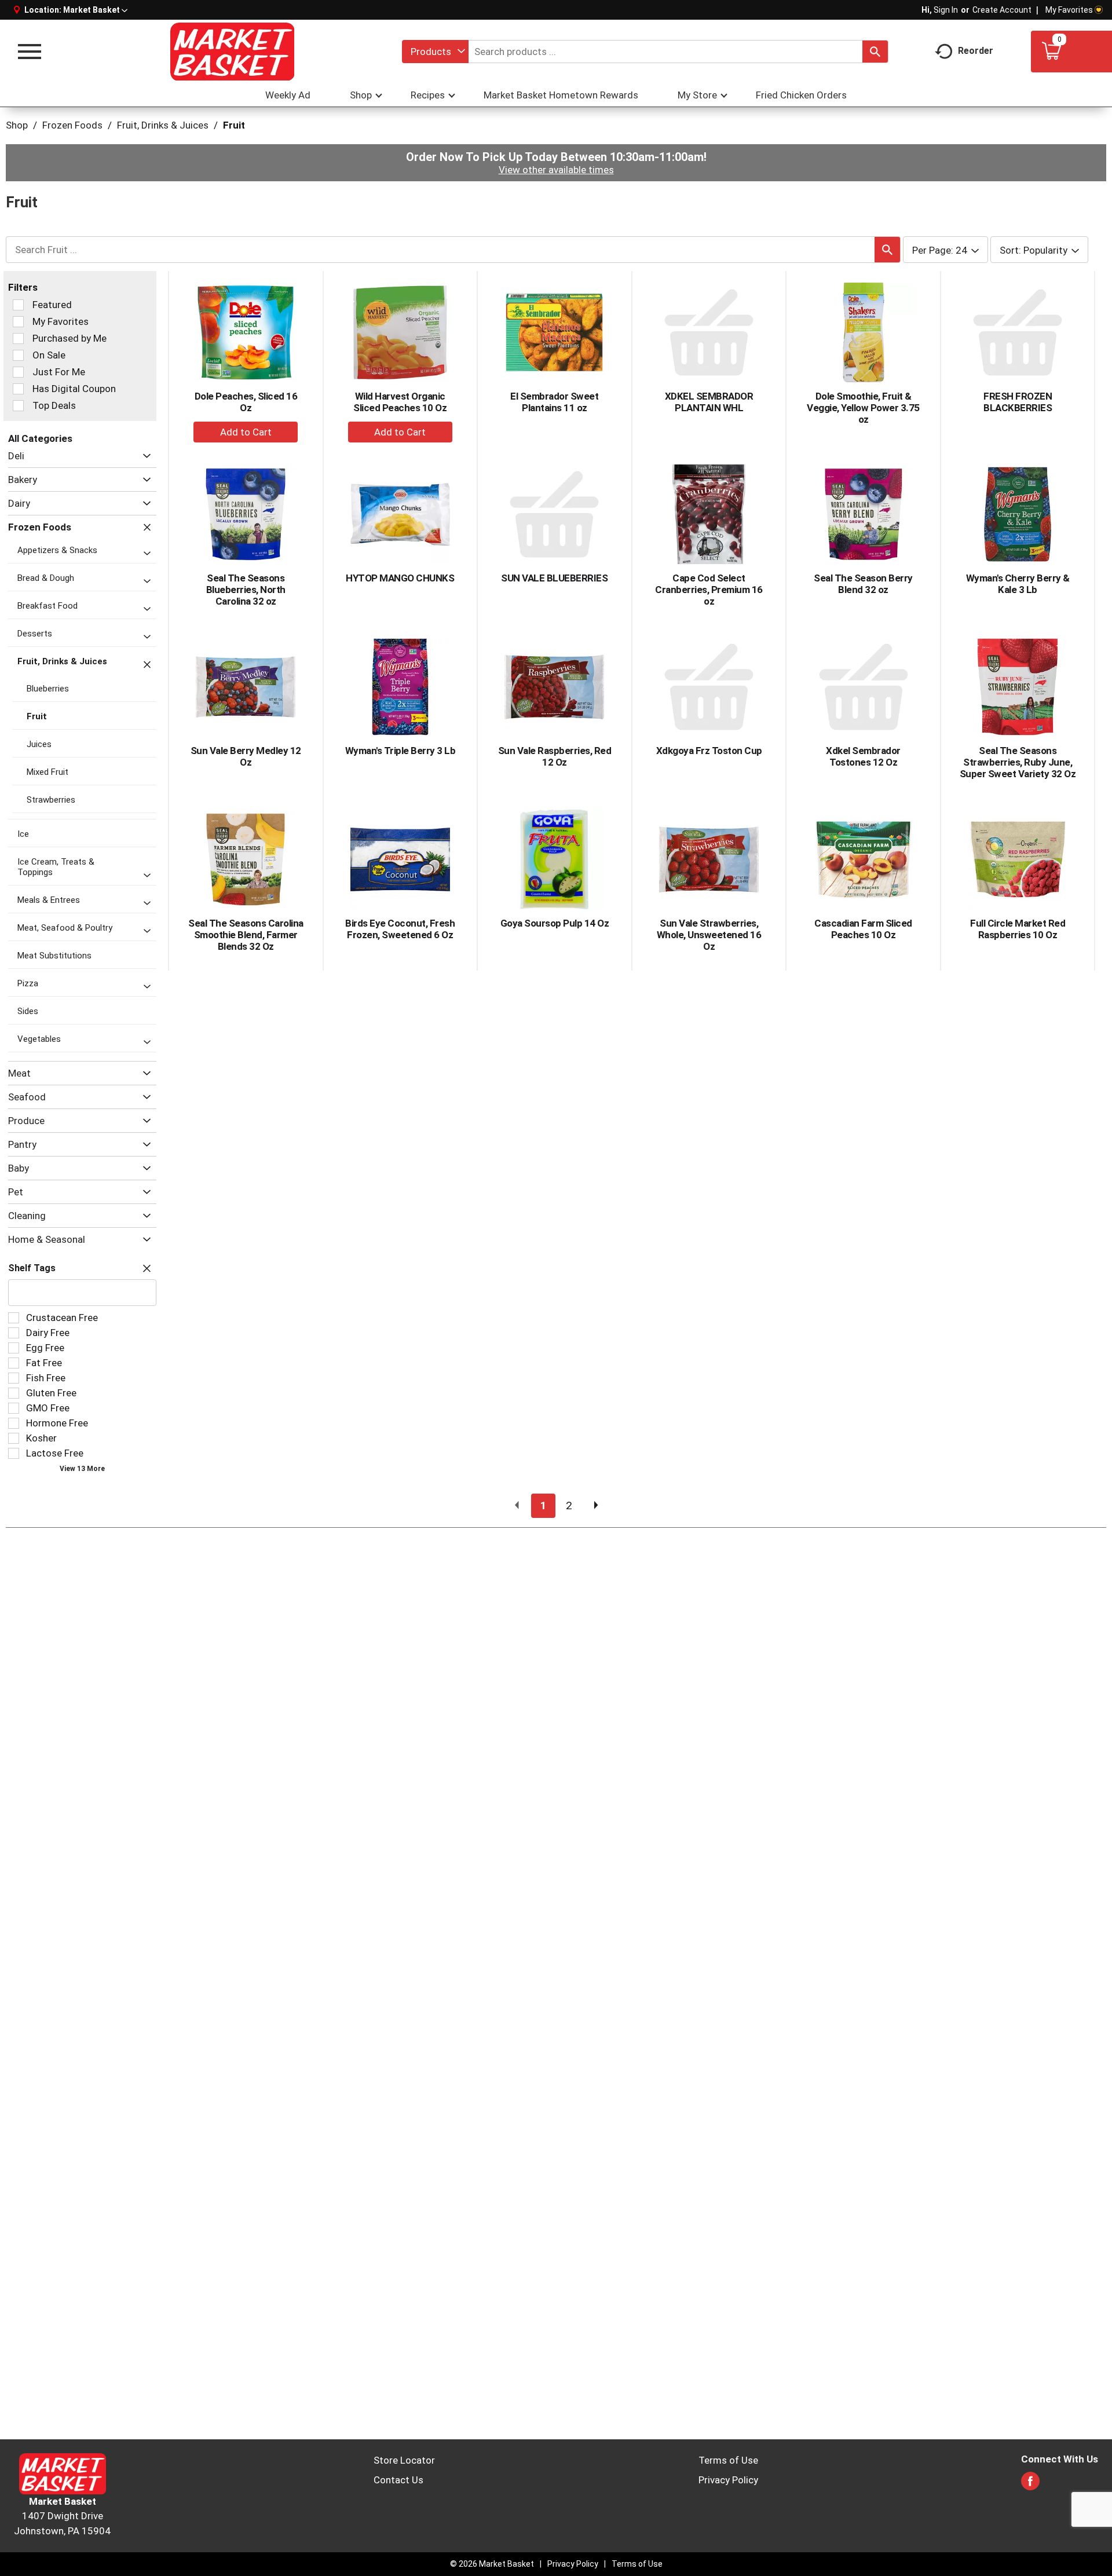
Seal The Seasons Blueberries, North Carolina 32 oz (246, 590)
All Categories (40, 438)
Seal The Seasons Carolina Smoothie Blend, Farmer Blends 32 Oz (246, 935)
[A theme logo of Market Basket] (232, 52)
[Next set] (595, 1506)
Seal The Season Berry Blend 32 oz (863, 584)
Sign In (946, 10)
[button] (95, 10)
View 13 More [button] (82, 1469)
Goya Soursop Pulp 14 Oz (555, 923)
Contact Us (398, 2480)
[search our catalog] (875, 52)
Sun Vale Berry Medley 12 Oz (246, 756)
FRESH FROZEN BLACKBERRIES (1018, 402)
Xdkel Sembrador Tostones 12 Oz (863, 756)
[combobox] (435, 52)
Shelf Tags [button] (32, 1268)
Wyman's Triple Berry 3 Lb (400, 751)
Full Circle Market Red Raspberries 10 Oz (1018, 929)
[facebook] (1030, 2484)
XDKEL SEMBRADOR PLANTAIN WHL (709, 402)
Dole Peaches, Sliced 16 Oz (246, 402)
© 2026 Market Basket (492, 2564)
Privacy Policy (728, 2480)
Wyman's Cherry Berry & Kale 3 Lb (1018, 584)
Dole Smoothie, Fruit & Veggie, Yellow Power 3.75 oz (863, 408)
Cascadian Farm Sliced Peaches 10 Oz (863, 929)
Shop (17, 125)
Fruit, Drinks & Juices (163, 125)
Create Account (1002, 10)
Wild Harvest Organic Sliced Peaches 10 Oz (400, 402)
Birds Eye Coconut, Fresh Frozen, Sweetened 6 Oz (400, 929)
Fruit (234, 125)
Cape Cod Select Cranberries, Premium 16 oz (709, 590)
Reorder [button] (976, 51)
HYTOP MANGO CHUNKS (400, 578)
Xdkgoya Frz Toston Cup (709, 751)
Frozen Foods (72, 125)
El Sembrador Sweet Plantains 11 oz (554, 402)
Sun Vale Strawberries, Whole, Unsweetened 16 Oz (709, 935)
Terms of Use (728, 2460)
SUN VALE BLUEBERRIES (554, 578)
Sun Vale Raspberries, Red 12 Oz (555, 756)
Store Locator (404, 2460)
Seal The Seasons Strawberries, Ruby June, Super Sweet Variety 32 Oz (1018, 762)
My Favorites (1069, 10)
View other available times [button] (556, 170)
